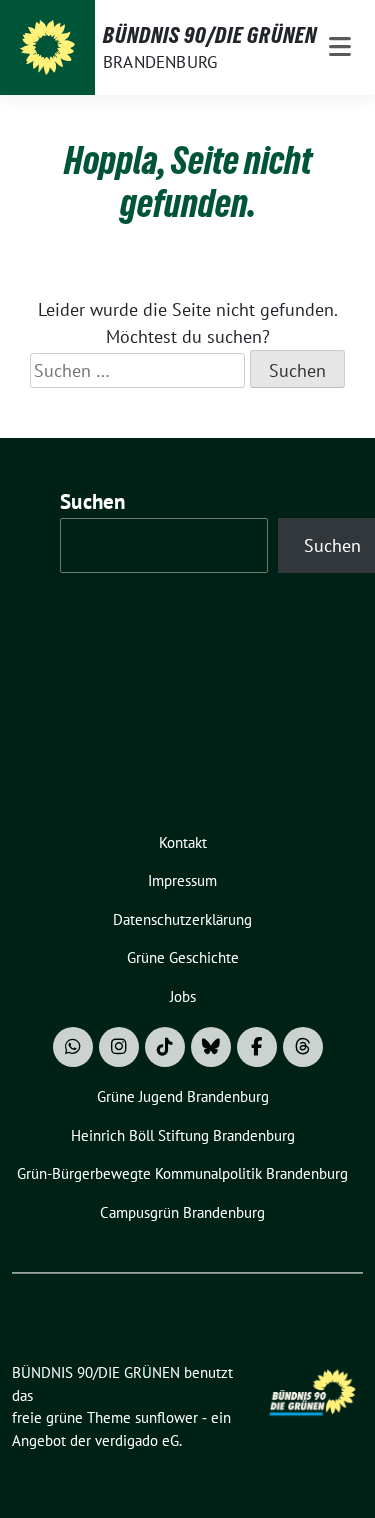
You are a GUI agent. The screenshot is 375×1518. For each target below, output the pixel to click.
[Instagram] (119, 1047)
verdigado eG (137, 1440)
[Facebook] (257, 1047)
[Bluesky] (211, 1047)
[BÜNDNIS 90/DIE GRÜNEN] (47, 47)
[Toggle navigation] (340, 47)
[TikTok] (165, 1047)
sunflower (166, 1417)
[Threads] (303, 1047)
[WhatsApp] (73, 1047)
